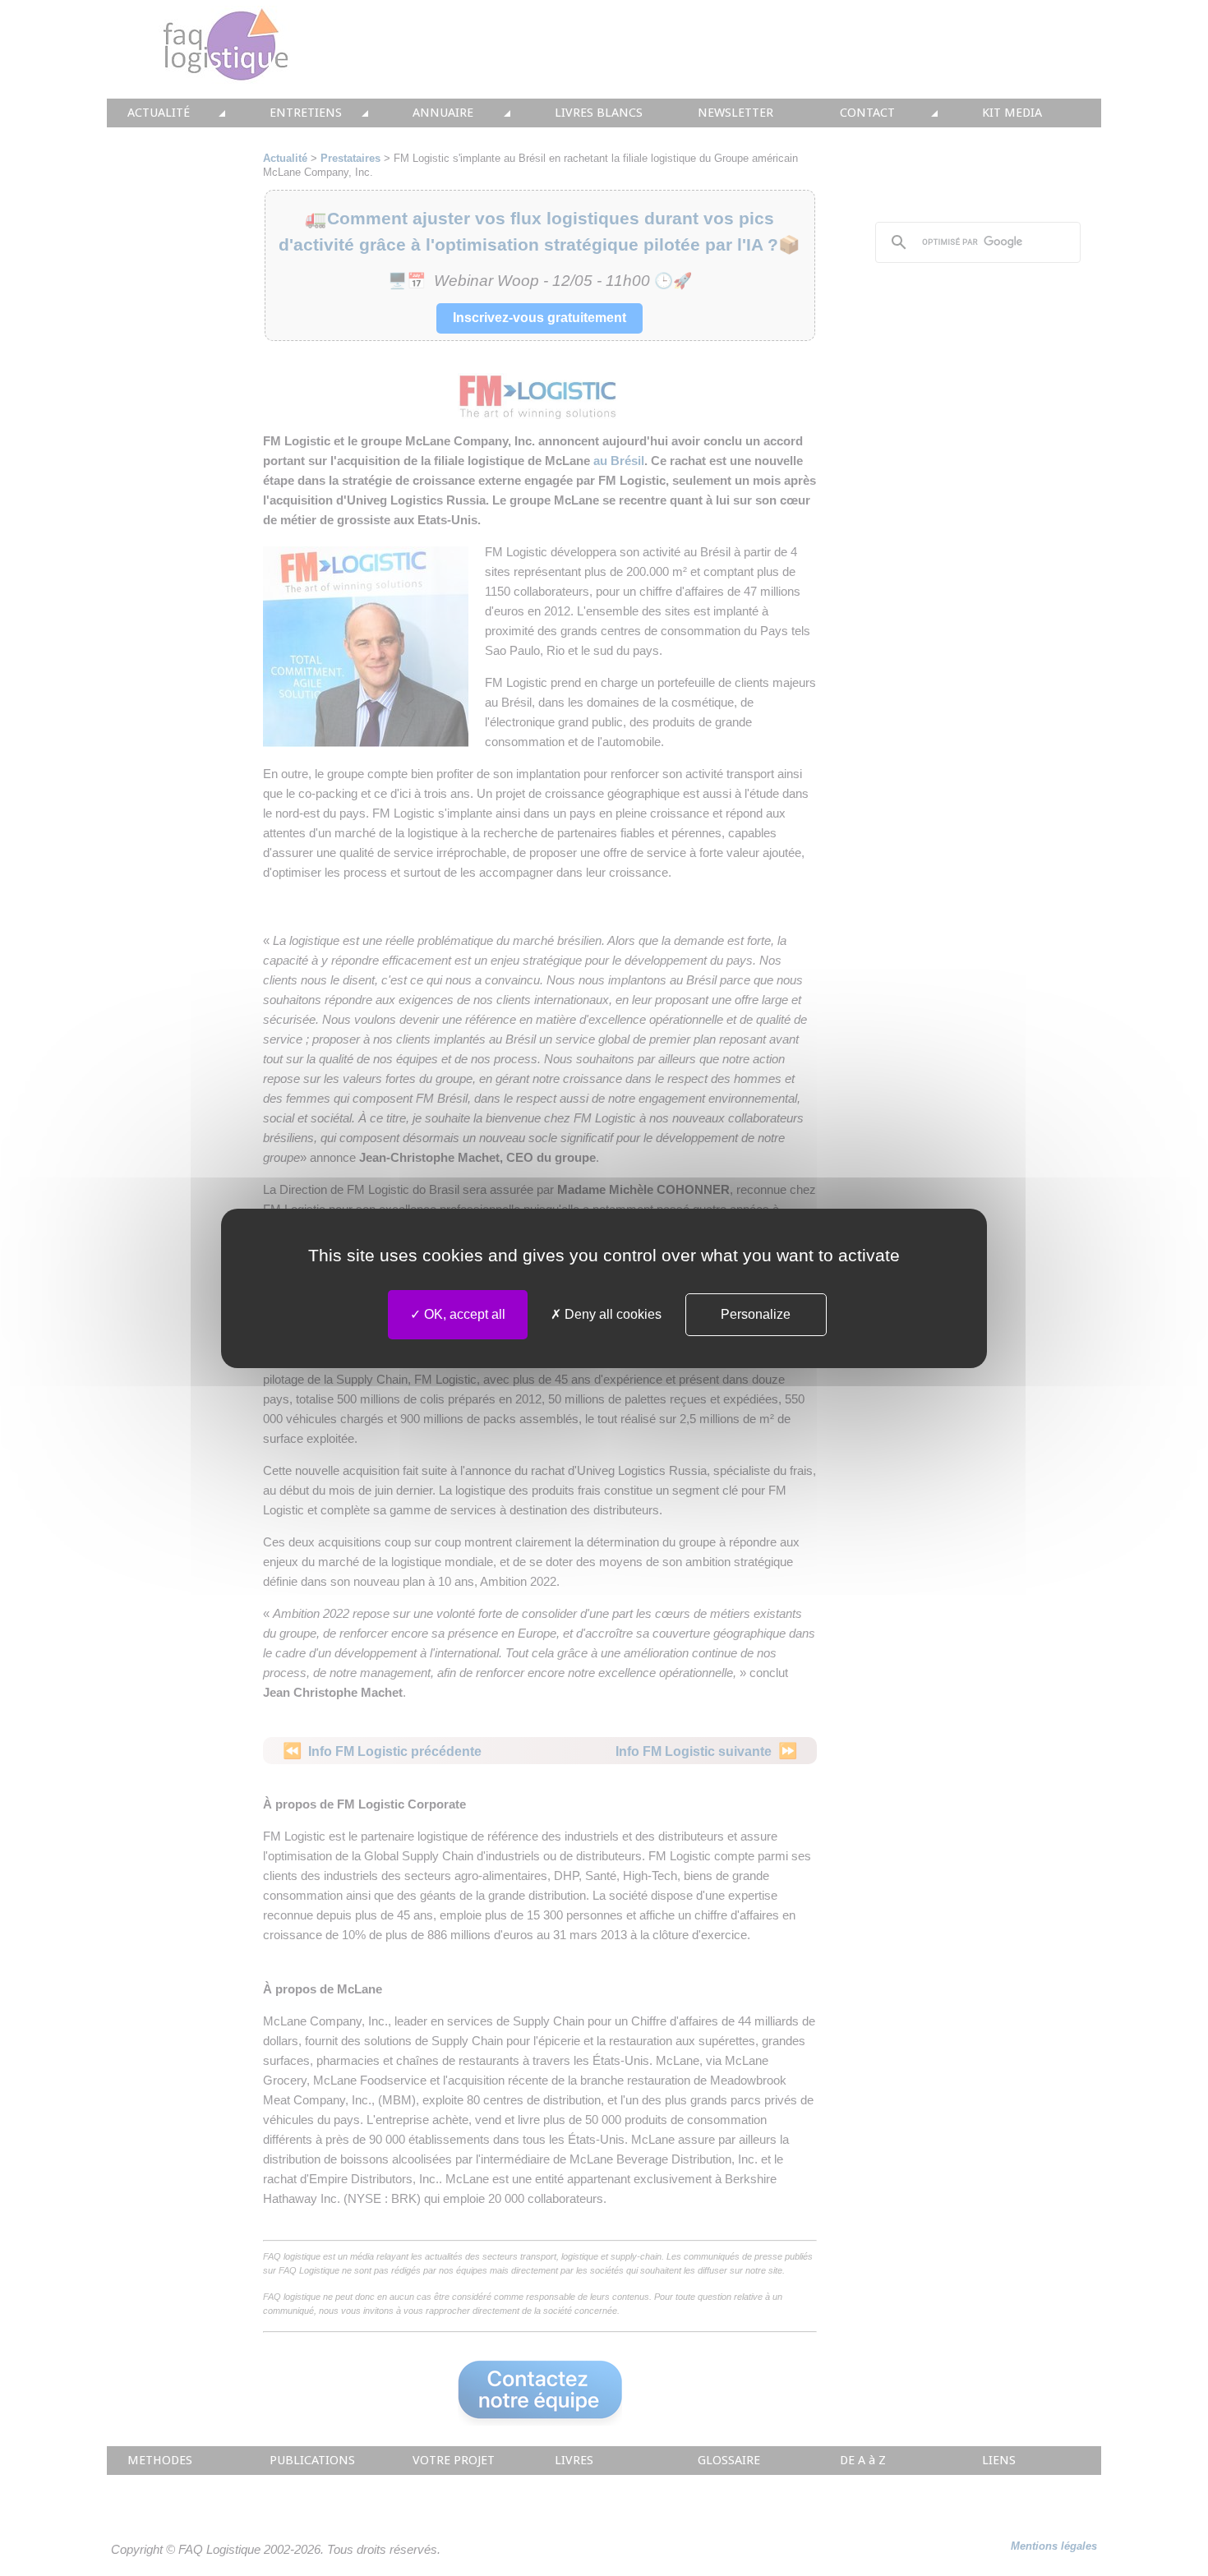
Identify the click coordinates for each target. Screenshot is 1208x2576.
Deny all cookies (611, 1314)
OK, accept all (463, 1314)
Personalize (756, 1314)
